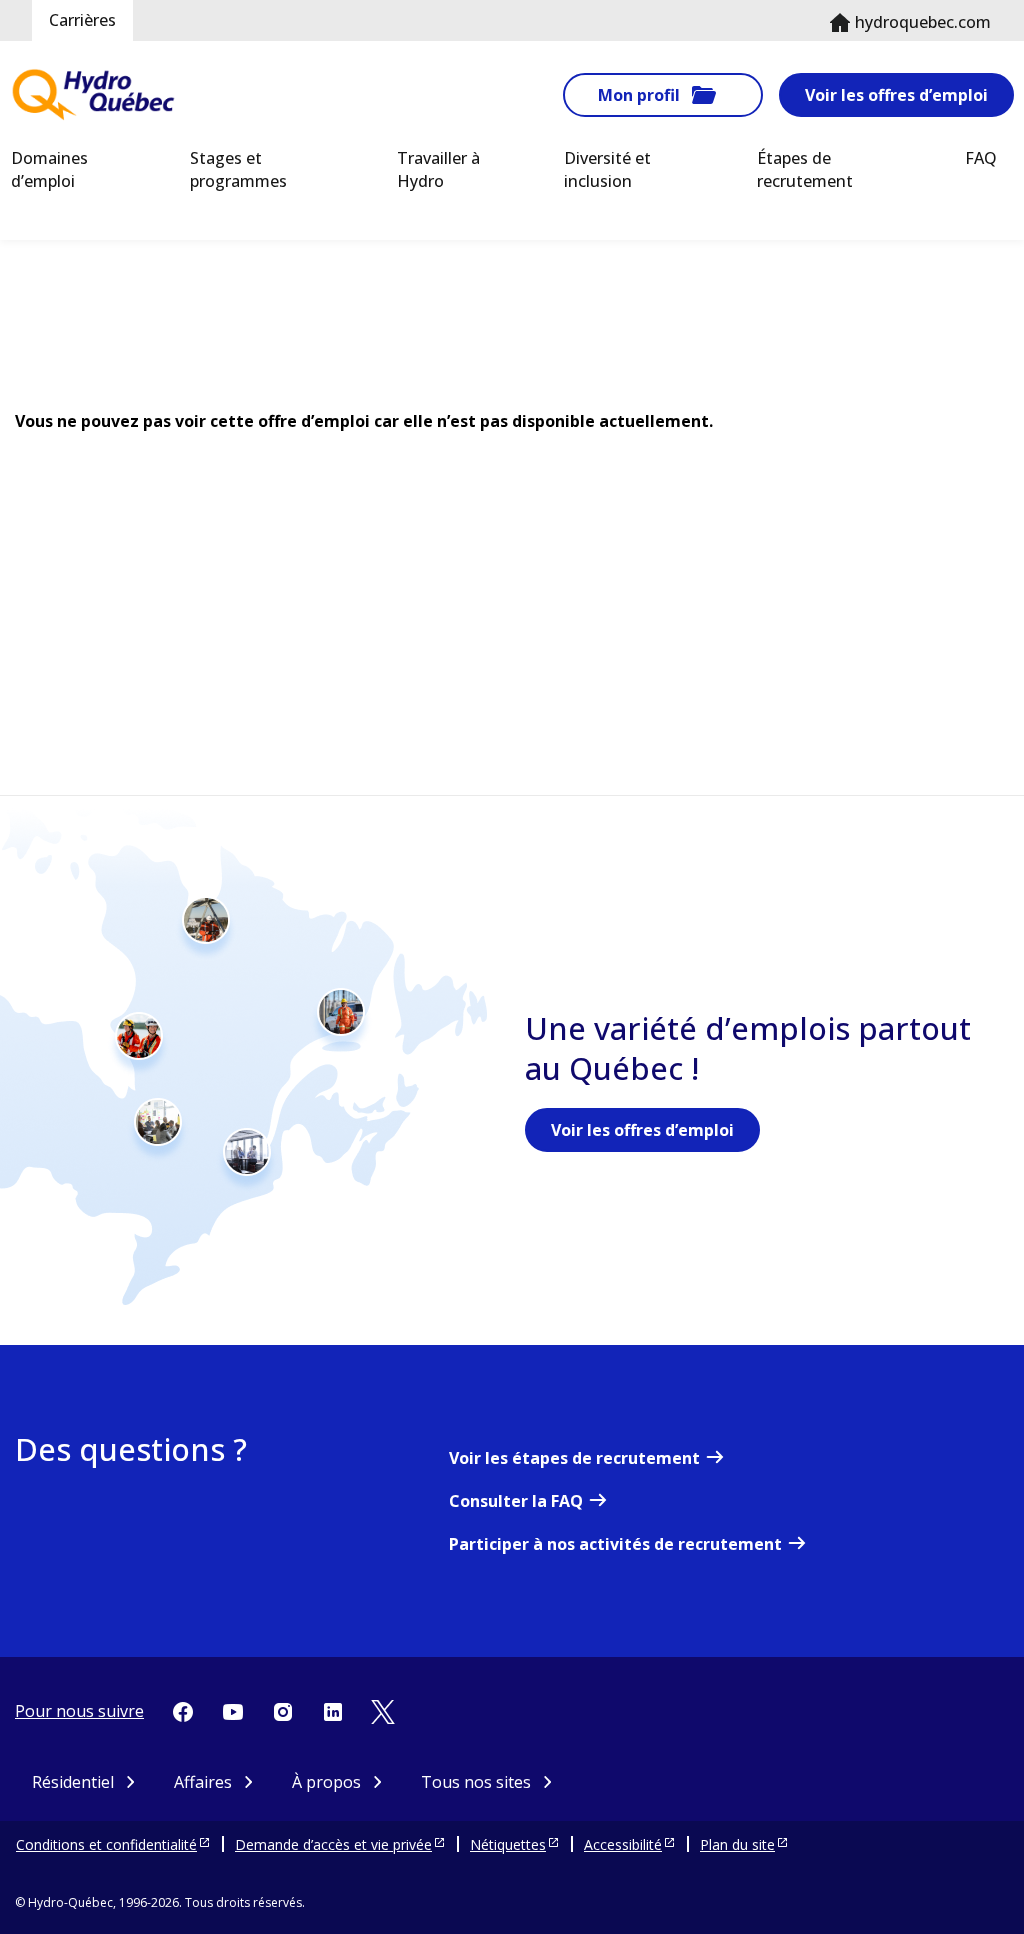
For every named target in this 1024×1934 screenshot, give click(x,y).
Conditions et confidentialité (106, 1844)
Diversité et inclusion (607, 169)
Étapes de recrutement (805, 169)
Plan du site (737, 1844)
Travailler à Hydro (438, 169)
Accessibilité (623, 1844)
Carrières (82, 20)
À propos (326, 1782)
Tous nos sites (476, 1782)
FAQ (981, 158)
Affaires (203, 1782)
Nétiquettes (508, 1844)
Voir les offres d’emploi (896, 95)
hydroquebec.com (923, 22)
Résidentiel (73, 1782)
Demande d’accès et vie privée (333, 1844)
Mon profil (639, 95)
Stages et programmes (238, 169)
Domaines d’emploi (49, 169)
